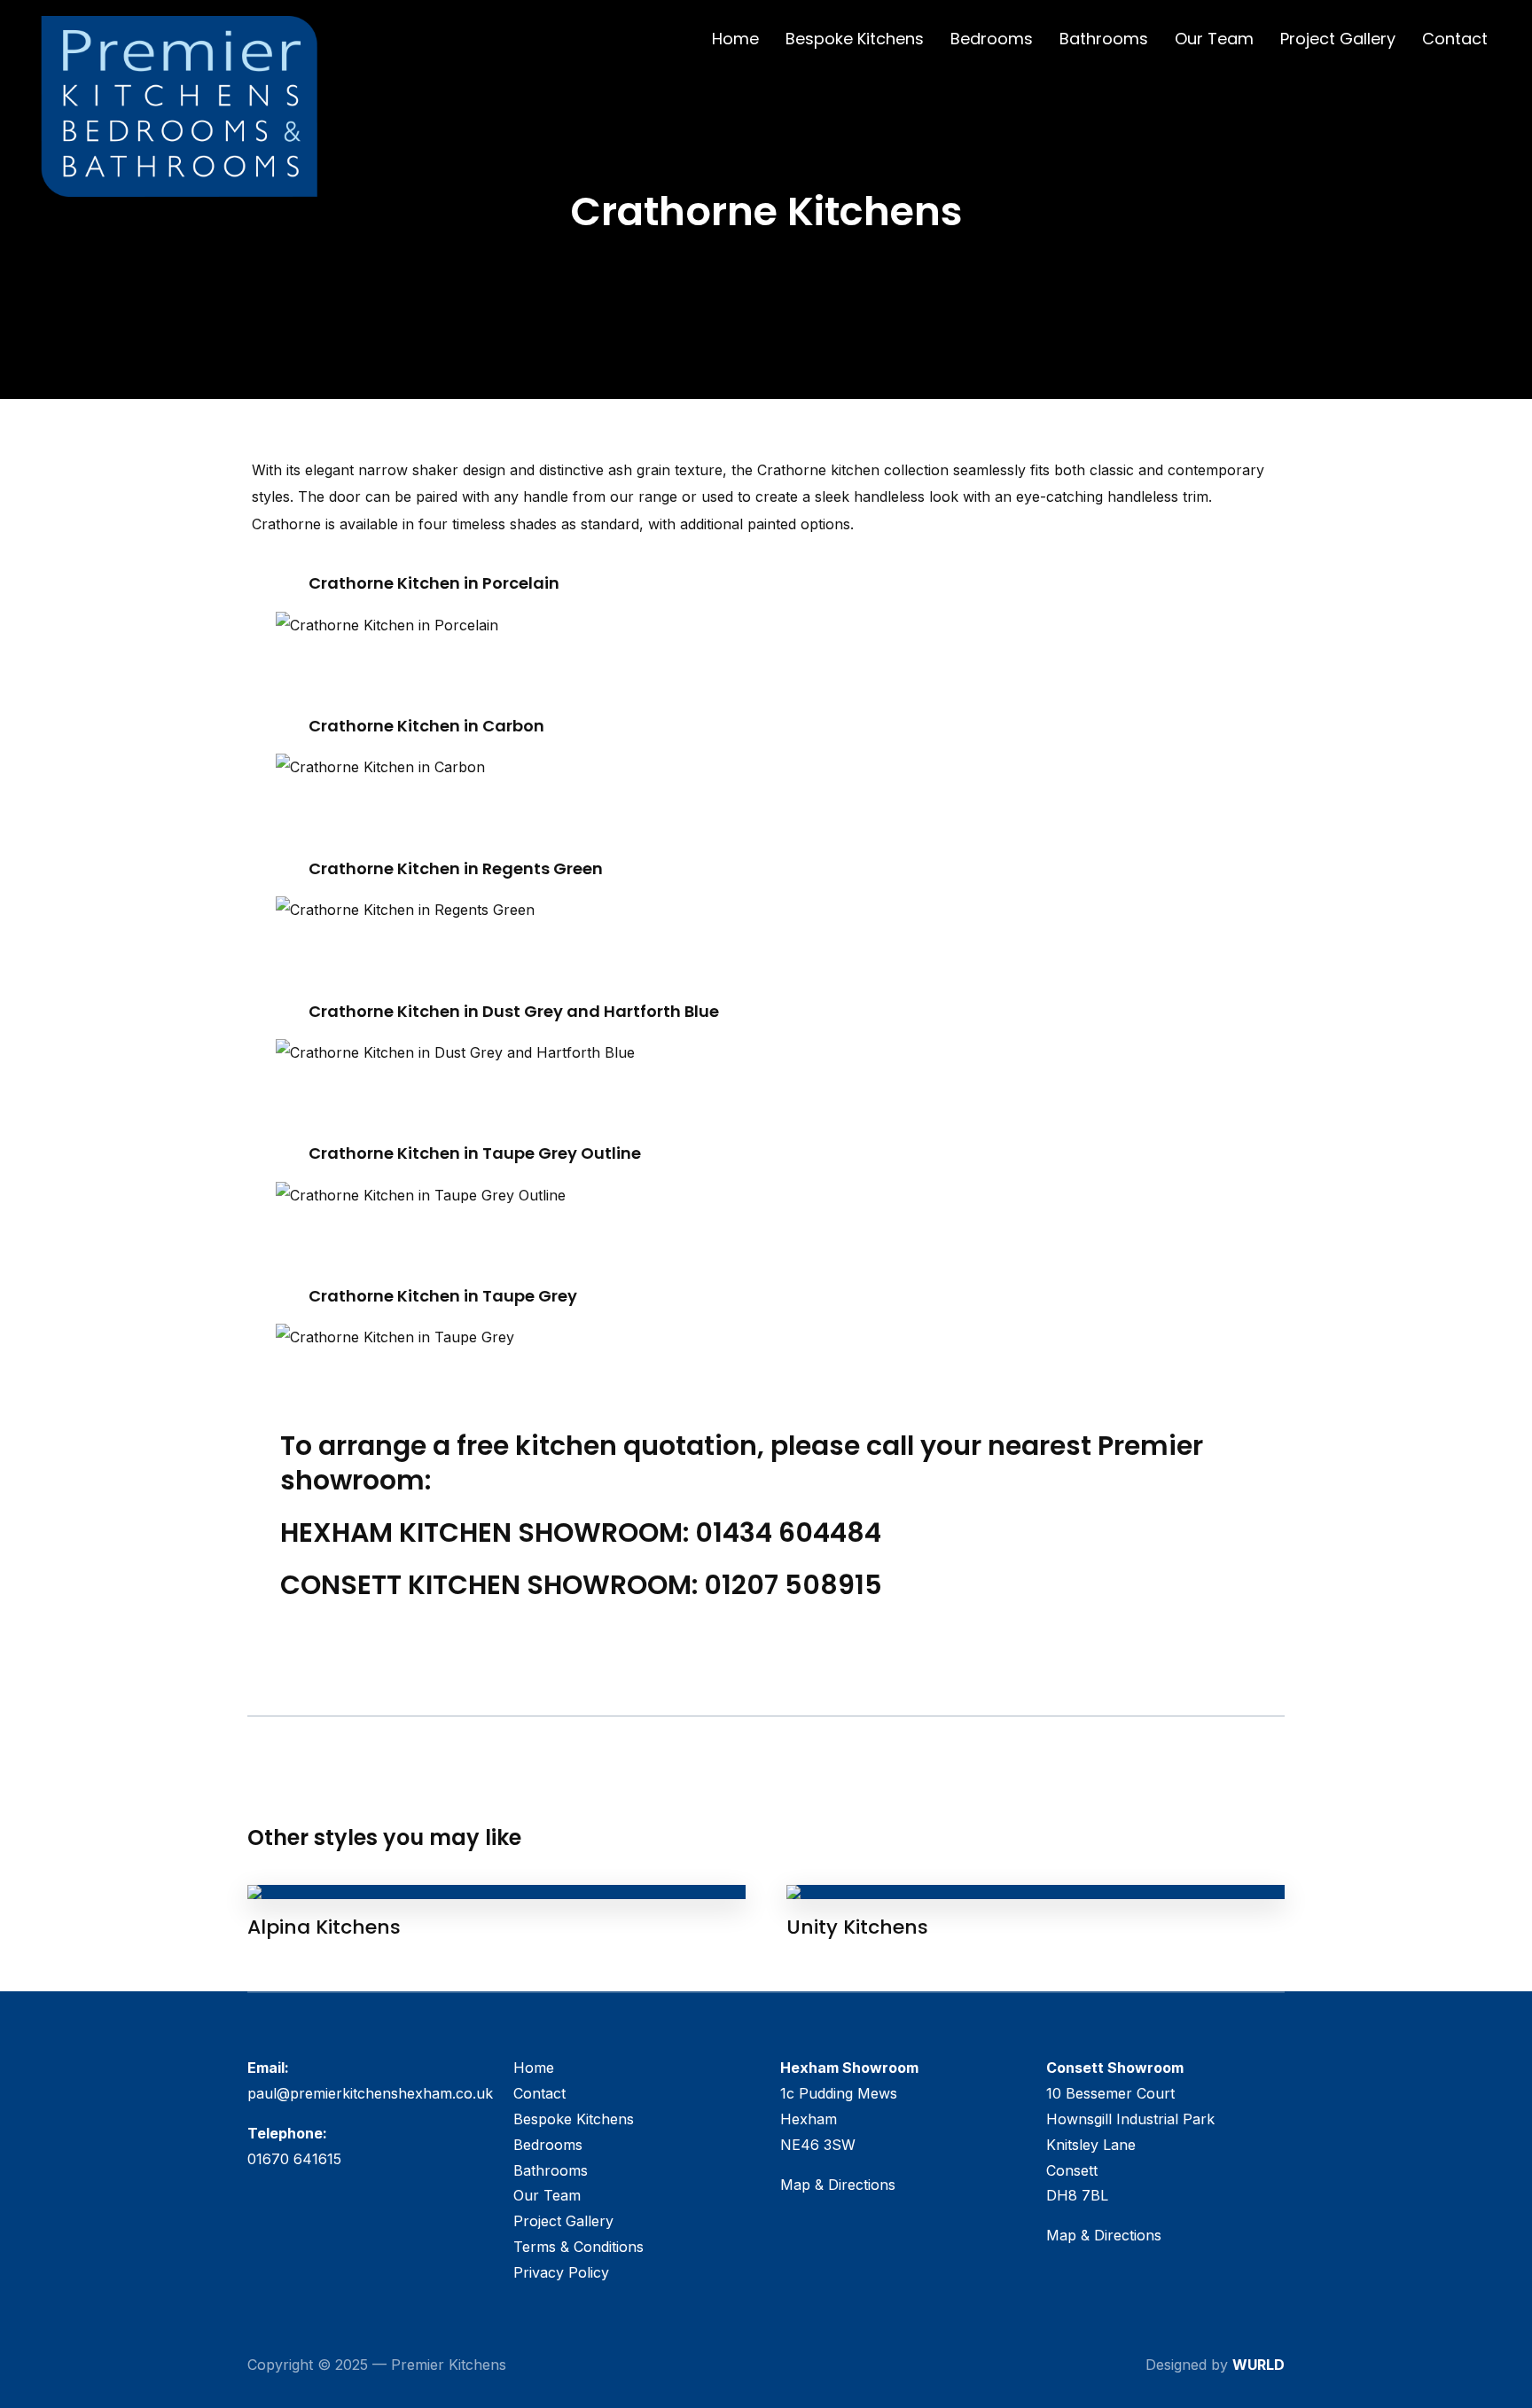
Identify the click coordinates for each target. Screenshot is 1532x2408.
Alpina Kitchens (324, 1927)
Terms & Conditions (578, 2247)
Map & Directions (838, 2185)
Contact (1455, 39)
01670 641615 (294, 2159)
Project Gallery (1338, 39)
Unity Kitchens (857, 1927)
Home (735, 39)
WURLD (1258, 2365)
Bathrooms (1104, 39)
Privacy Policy (561, 2272)
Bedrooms (992, 39)
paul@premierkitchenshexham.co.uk (370, 2093)
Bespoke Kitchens (855, 39)
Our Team (1214, 39)
